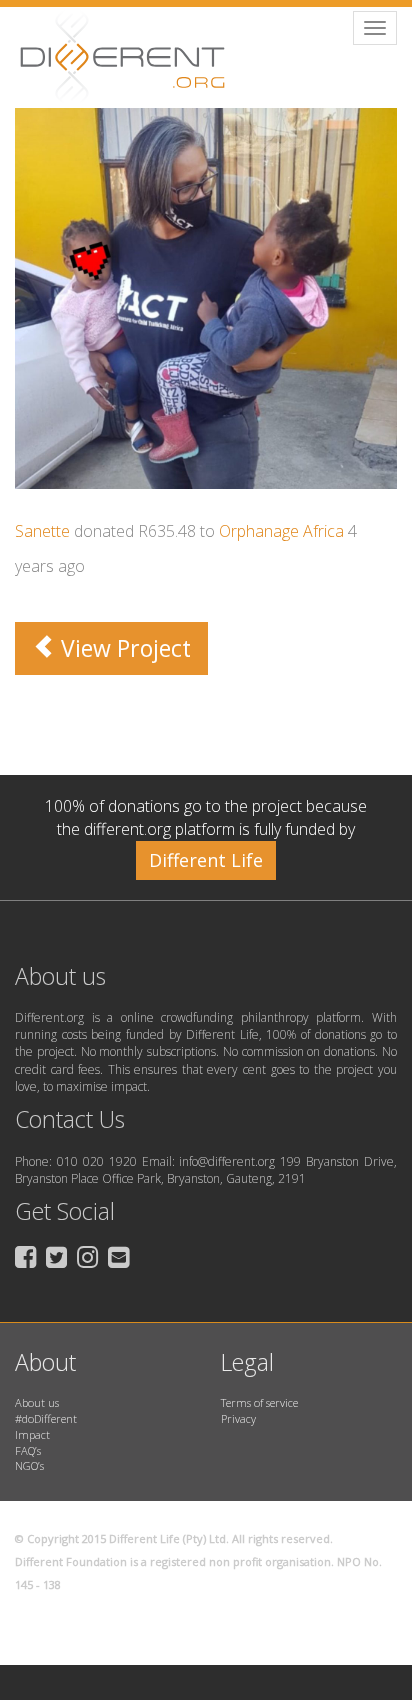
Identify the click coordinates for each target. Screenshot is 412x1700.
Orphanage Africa (281, 531)
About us (37, 1402)
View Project (123, 648)
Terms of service (259, 1402)
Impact (32, 1434)
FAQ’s (28, 1450)
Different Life (206, 860)
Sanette (42, 531)
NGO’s (29, 1465)
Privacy (238, 1418)
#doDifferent (46, 1418)
